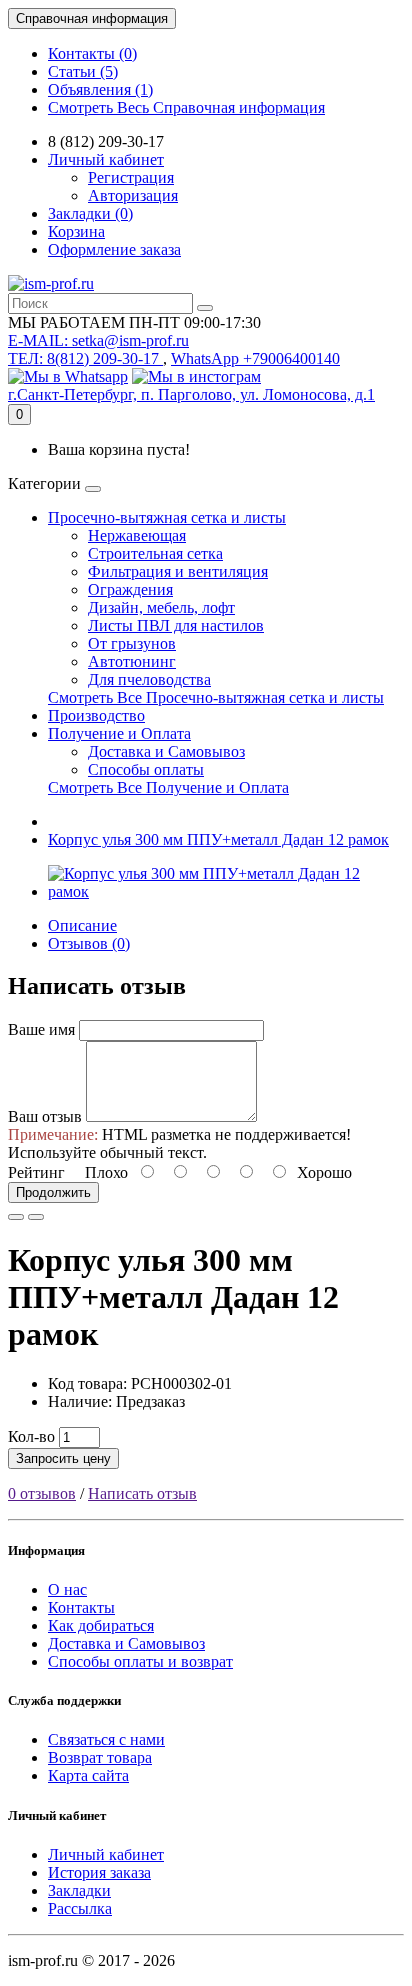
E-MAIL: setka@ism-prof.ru (98, 340)
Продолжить (53, 1192)
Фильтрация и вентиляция (178, 571)
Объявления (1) (100, 89)
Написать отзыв (142, 1493)
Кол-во (31, 1436)
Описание (82, 925)
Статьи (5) (83, 71)
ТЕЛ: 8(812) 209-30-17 (85, 358)
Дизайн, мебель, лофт (161, 607)
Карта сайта (88, 1775)
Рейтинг (36, 1172)
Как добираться (101, 1625)
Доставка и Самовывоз (166, 751)
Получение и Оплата (119, 733)
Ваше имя (41, 1029)
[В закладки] (16, 1217)
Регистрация (131, 177)
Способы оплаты (146, 769)
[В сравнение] (36, 1217)
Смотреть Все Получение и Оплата (168, 787)
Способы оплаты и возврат (140, 1661)
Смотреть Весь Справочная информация (186, 107)
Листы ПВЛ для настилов (176, 625)
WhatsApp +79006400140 (255, 358)
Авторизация (133, 195)
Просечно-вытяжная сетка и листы (167, 517)
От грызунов (132, 643)
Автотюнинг (132, 661)
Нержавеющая (137, 535)
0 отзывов (42, 1493)
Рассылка (80, 1908)
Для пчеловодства (149, 679)
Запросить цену (63, 1458)
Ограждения (130, 589)
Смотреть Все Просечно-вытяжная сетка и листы (216, 697)
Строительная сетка (155, 553)
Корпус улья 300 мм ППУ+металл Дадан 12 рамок (218, 839)
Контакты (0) (92, 53)
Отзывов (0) (89, 943)
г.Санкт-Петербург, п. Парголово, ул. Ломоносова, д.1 (191, 394)
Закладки (79, 1890)
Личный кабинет (106, 1854)
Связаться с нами (106, 1739)
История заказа (99, 1872)
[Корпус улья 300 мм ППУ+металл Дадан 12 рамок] (226, 891)
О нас (67, 1589)
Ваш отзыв (45, 1116)
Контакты (81, 1607)
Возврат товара (100, 1757)
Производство (96, 715)
